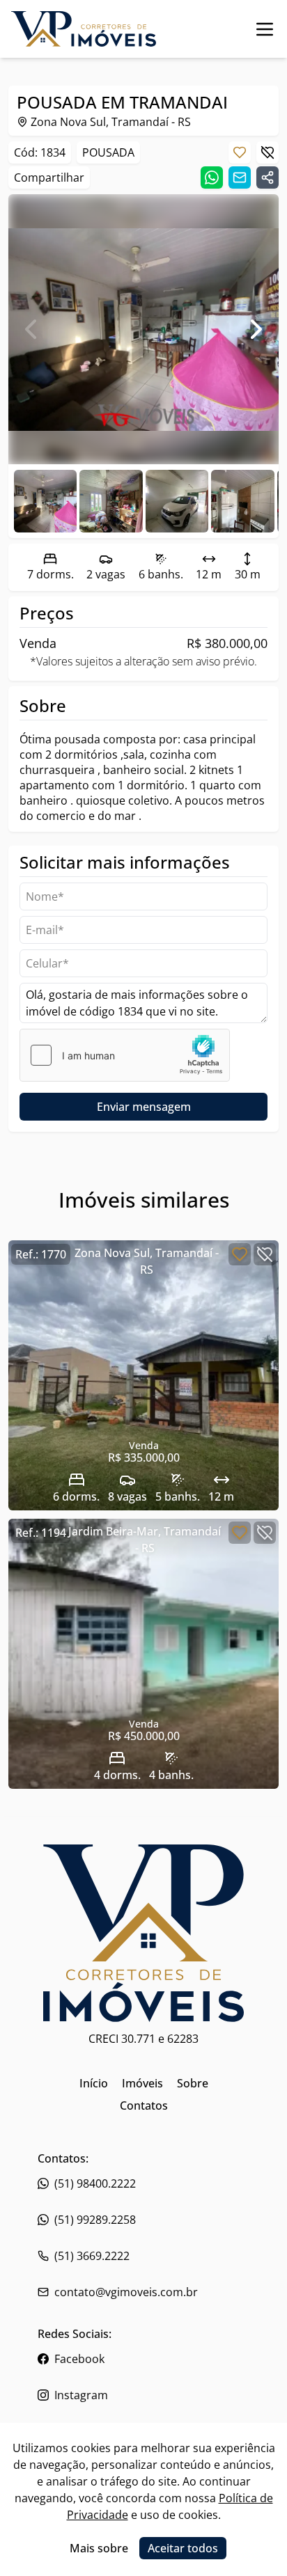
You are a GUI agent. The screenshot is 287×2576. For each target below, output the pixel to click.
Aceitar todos (183, 2548)
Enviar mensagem (144, 1107)
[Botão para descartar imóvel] (267, 152)
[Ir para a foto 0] (45, 501)
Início (94, 2083)
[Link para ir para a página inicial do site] (84, 29)
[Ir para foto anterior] (31, 329)
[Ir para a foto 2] (177, 501)
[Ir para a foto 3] (242, 501)
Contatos (144, 2105)
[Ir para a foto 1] (111, 501)
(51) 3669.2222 (92, 2256)
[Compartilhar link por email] (240, 177)
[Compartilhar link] (267, 177)
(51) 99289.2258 (95, 2220)
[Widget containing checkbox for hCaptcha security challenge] (125, 1055)
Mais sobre (99, 2548)
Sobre (193, 2083)
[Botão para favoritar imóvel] (240, 152)
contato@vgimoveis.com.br (126, 2292)
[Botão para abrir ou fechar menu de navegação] (265, 29)
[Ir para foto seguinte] (256, 329)
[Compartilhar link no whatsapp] (212, 177)
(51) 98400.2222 (95, 2183)
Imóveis (142, 2083)
